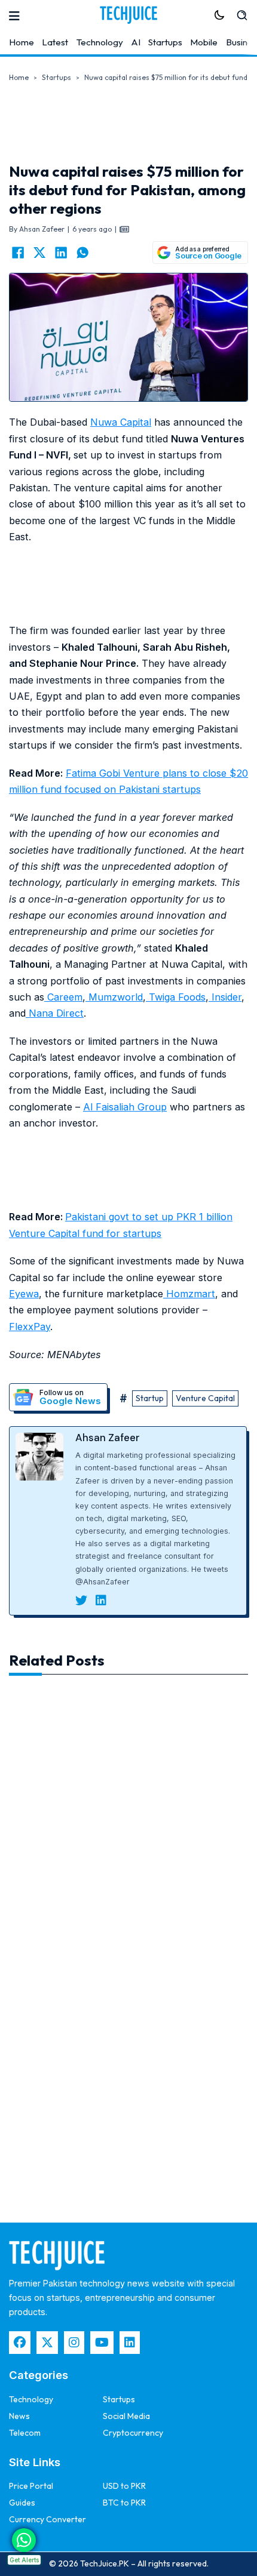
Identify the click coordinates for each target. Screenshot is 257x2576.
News (19, 2416)
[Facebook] (18, 253)
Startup (150, 1398)
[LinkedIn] (61, 253)
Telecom (25, 2433)
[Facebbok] (20, 2343)
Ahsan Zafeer (108, 1438)
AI (136, 42)
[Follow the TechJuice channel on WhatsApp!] (24, 2540)
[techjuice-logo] (128, 15)
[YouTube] (102, 2343)
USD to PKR (124, 2486)
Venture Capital (205, 1398)
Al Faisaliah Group (125, 1107)
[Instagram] (74, 2343)
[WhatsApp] (82, 253)
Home (22, 42)
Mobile (204, 42)
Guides (22, 2503)
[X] (39, 253)
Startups (165, 42)
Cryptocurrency (133, 2433)
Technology (100, 42)
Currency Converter (48, 2519)
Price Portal (31, 2486)
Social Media (126, 2416)
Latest (55, 42)
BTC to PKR (124, 2503)
